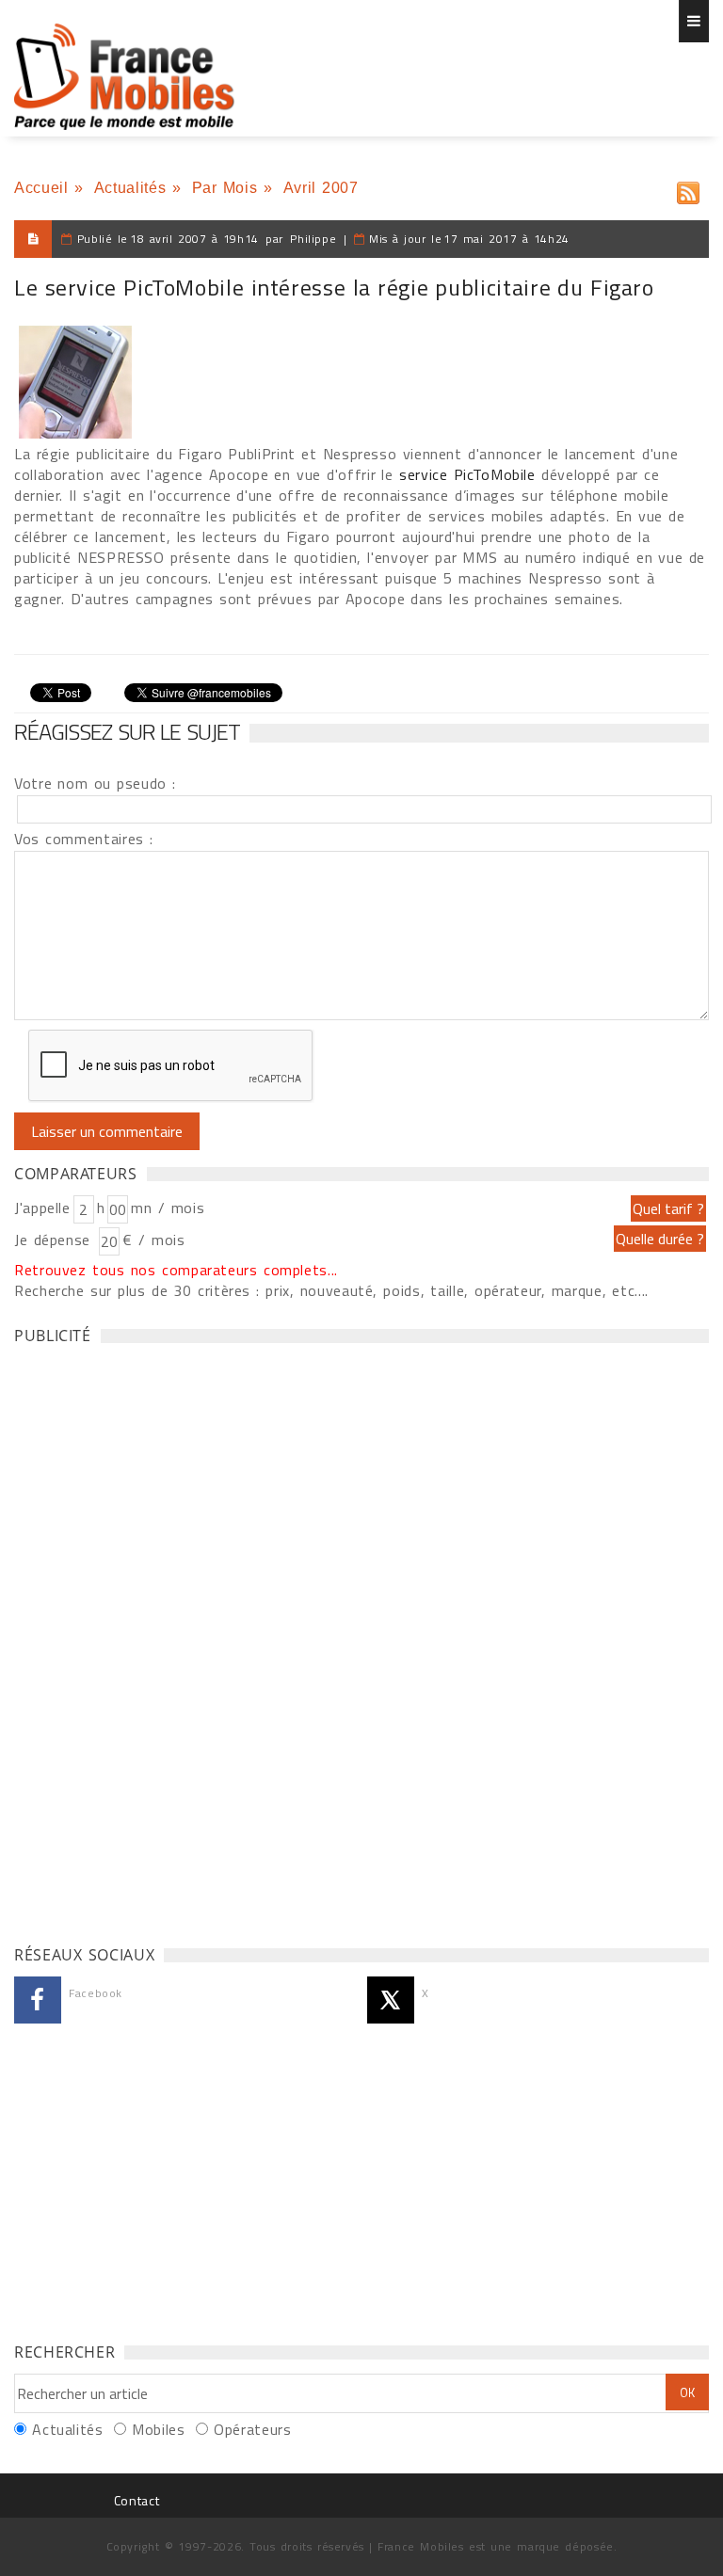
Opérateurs (252, 2429)
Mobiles (158, 2429)
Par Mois (225, 188)
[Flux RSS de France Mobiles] (688, 189)
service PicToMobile (467, 474)
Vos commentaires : (84, 839)
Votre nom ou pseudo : (95, 783)
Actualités (130, 188)
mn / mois (168, 1208)
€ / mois (153, 1240)
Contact (137, 2500)
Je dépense (55, 1240)
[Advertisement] (155, 1640)
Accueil (41, 188)
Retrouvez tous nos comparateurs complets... (176, 1270)
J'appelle (42, 1208)
